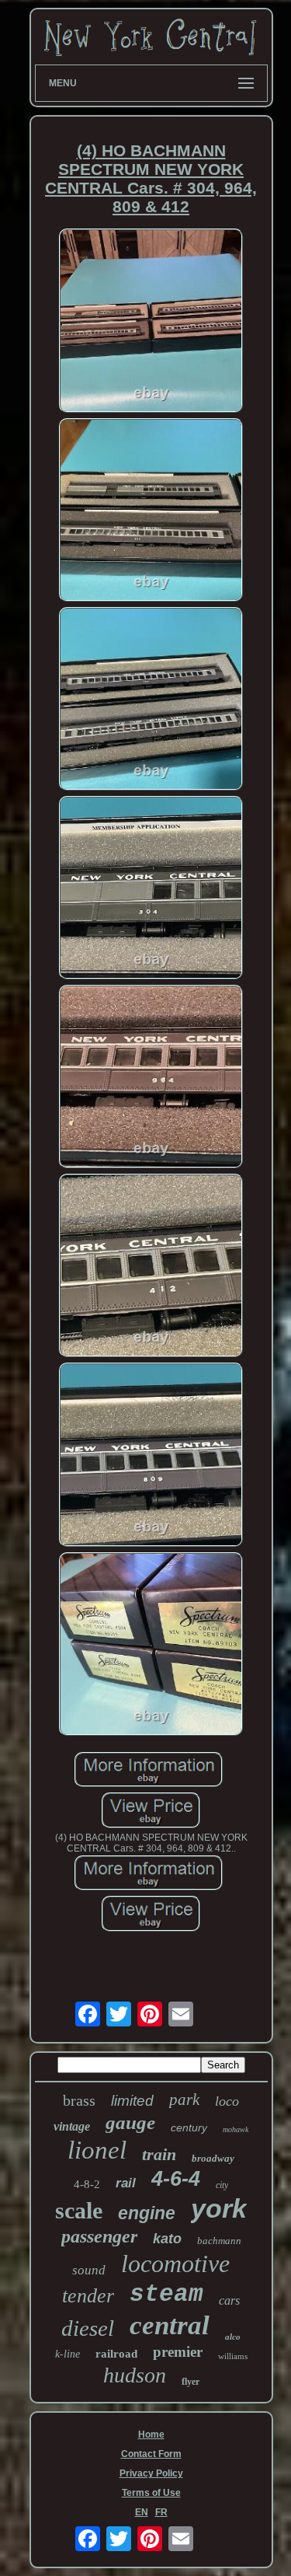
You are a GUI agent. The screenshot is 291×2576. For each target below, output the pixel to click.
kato (167, 2239)
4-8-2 (87, 2184)
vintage (72, 2126)
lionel (97, 2150)
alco (233, 2337)
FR (161, 2512)
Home (151, 2435)
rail (126, 2183)
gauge (130, 2122)
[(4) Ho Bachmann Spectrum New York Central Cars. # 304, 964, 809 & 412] (151, 321)
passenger (99, 2236)
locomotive (175, 2264)
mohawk (236, 2129)
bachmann (219, 2241)
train (159, 2154)
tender (88, 2296)
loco (227, 2101)
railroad (116, 2354)
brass (79, 2100)
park (184, 2100)
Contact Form (151, 2454)
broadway (213, 2158)
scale (79, 2210)
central (170, 2325)
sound (89, 2270)
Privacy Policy (151, 2473)
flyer (191, 2382)
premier (178, 2352)
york (219, 2208)
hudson (135, 2375)
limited (132, 2101)
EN (142, 2512)
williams (233, 2356)
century (189, 2127)
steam (166, 2294)
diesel (88, 2328)
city (222, 2185)
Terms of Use (151, 2493)
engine (147, 2213)
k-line (68, 2354)
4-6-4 (176, 2179)
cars (229, 2300)
